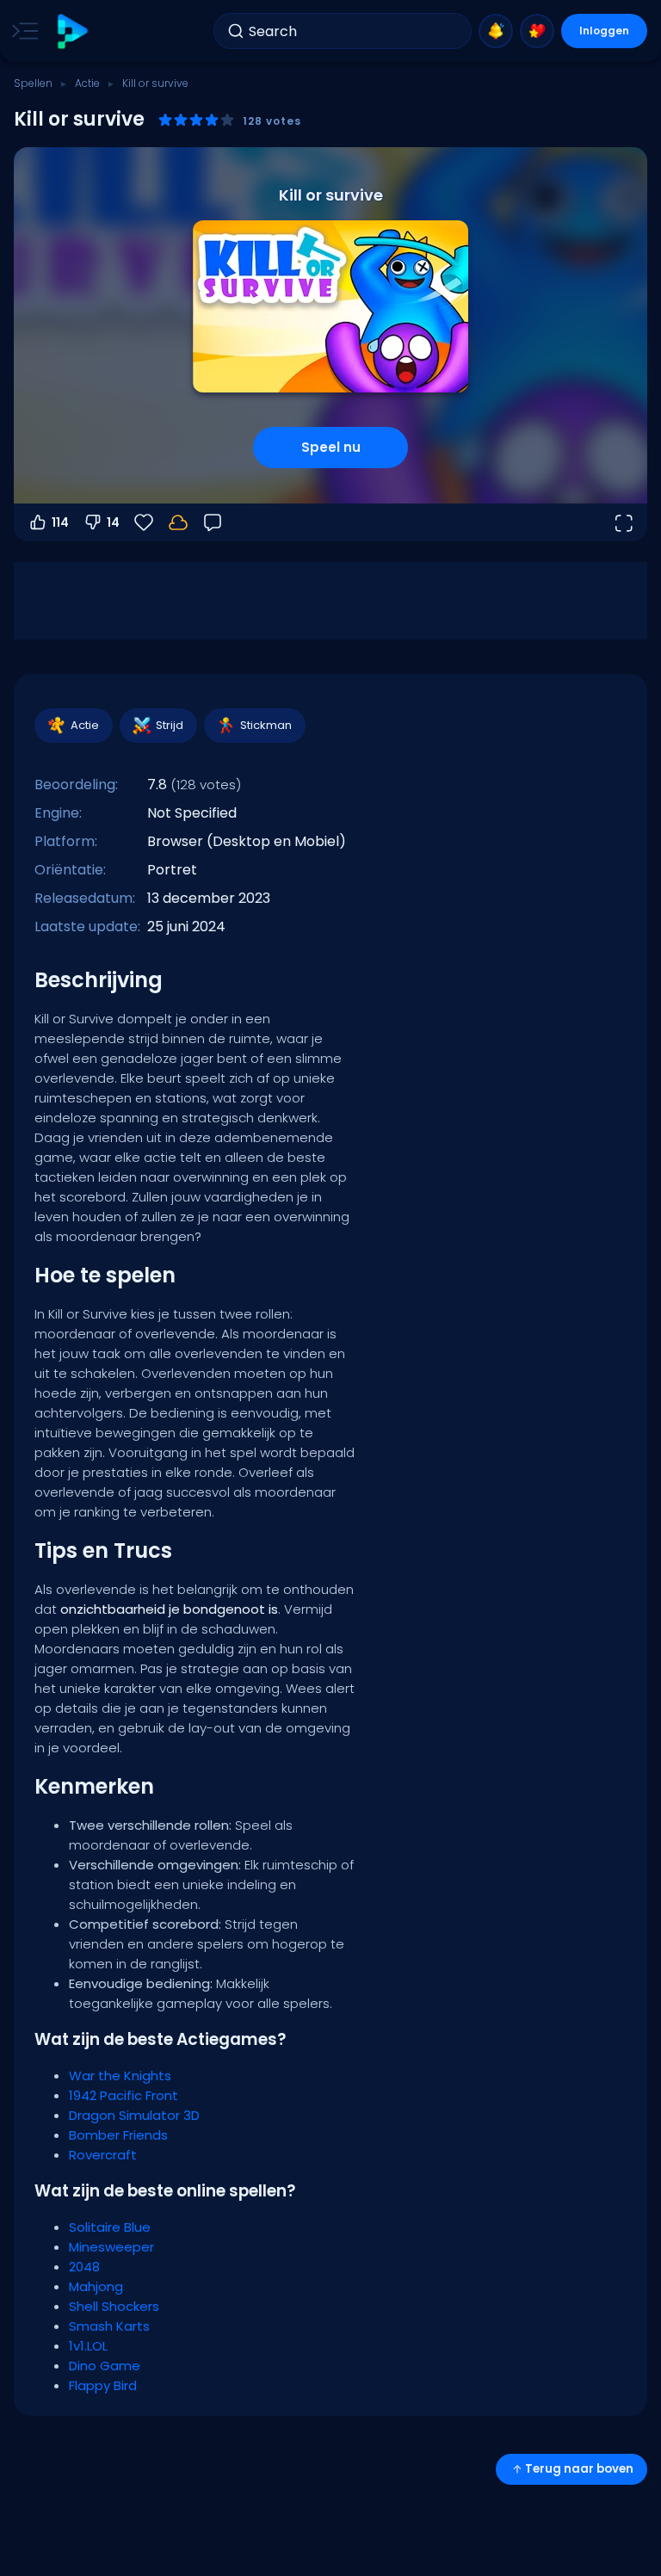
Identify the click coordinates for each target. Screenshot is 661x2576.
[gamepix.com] (72, 31)
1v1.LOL (88, 2346)
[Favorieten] (537, 31)
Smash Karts (109, 2326)
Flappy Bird (103, 2385)
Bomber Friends (118, 2135)
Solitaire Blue (110, 2227)
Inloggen (604, 31)
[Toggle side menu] (22, 31)
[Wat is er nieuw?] (496, 31)
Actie (87, 83)
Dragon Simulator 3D (134, 2115)
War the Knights (120, 2076)
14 (113, 522)
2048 (84, 2267)
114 (60, 522)
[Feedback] (213, 522)
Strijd (170, 725)
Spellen (33, 83)
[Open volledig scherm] (623, 522)
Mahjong (96, 2286)
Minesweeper (111, 2247)
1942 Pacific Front (124, 2095)
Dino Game (105, 2366)
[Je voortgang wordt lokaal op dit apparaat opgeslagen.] (178, 522)
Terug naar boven (579, 2469)
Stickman (266, 725)
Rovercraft (103, 2155)
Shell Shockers (114, 2306)
